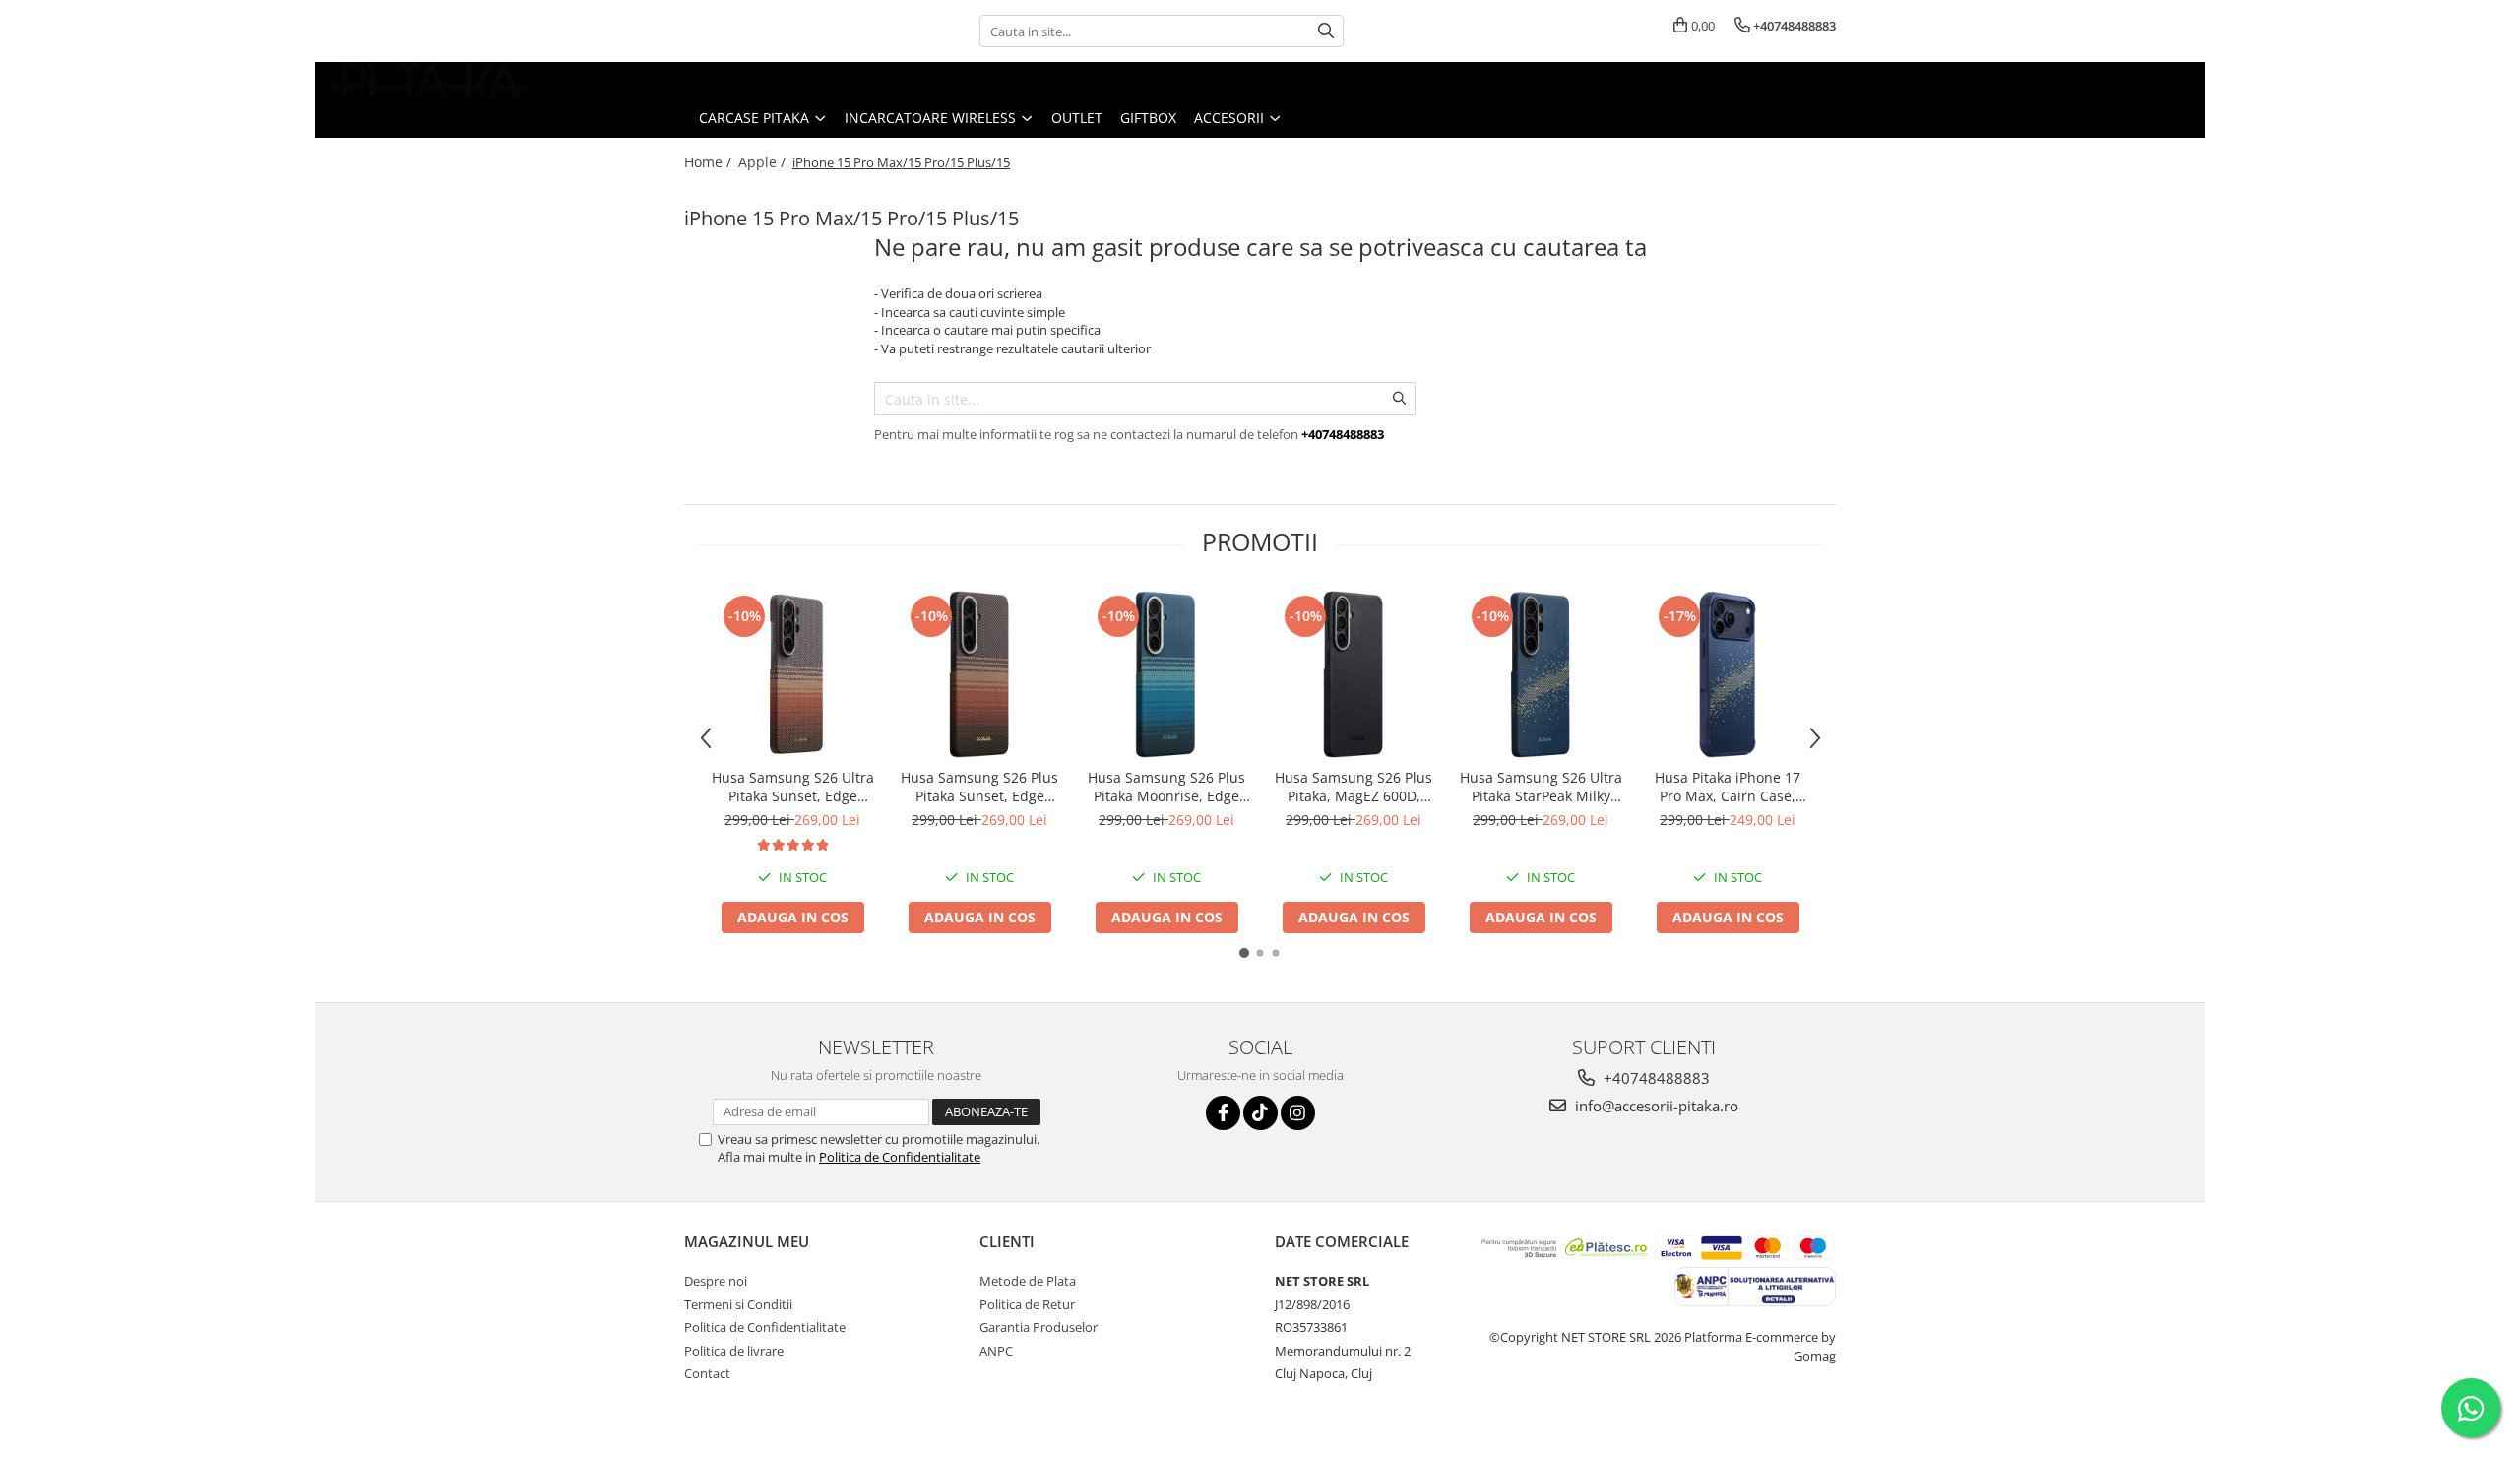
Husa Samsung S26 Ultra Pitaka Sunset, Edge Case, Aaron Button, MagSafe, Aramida (793, 787)
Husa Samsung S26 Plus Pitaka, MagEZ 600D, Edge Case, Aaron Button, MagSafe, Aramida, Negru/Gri (1354, 787)
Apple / (764, 162)
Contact (707, 1373)
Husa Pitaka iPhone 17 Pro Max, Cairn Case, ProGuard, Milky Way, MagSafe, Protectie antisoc (1728, 787)
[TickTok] (1260, 1113)
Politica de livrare (734, 1351)
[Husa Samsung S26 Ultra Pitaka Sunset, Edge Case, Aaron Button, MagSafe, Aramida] (792, 674)
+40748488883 (1655, 1078)
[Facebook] (1223, 1113)
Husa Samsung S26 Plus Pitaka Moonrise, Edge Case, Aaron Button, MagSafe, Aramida (1166, 787)
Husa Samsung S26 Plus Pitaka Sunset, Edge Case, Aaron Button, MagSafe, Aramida (979, 787)
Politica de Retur (1027, 1304)
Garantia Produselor (1039, 1327)
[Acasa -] (428, 80)
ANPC (996, 1351)
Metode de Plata (1028, 1281)
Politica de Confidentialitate (900, 1157)
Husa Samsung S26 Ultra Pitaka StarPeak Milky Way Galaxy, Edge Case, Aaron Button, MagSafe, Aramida (1541, 787)
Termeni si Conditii (738, 1304)
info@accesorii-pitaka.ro (1655, 1106)
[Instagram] (1298, 1113)
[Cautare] (1326, 31)
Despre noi (716, 1281)
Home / (710, 162)
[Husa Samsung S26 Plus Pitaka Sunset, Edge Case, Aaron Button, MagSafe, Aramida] (979, 674)
